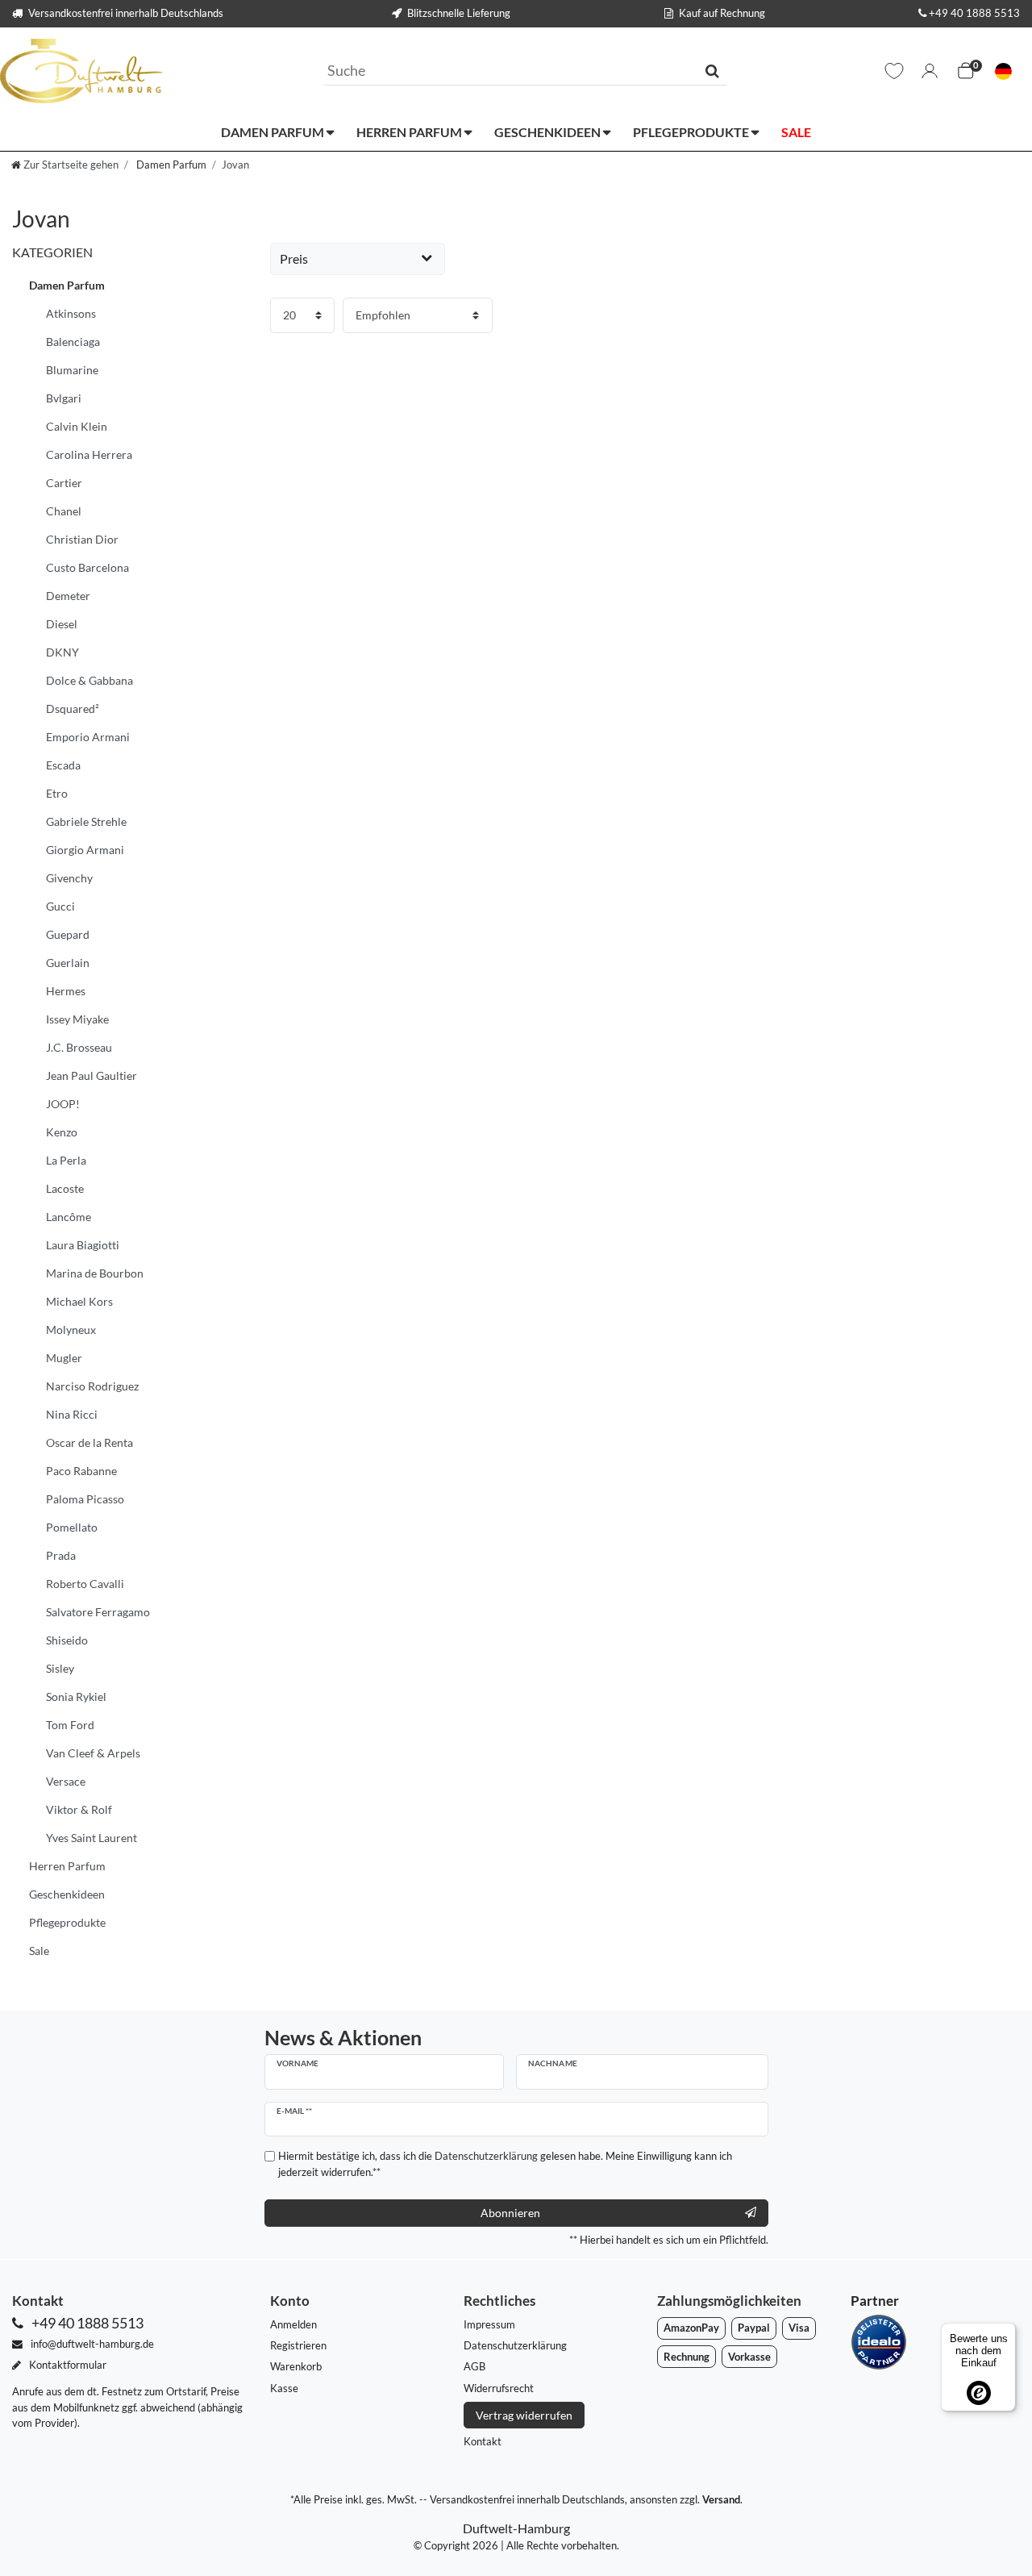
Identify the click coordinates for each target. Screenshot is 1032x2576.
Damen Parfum (274, 132)
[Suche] (712, 70)
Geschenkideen (549, 132)
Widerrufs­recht (499, 2388)
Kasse (284, 2388)
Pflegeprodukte (692, 132)
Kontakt (483, 2441)
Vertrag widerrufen (524, 2415)
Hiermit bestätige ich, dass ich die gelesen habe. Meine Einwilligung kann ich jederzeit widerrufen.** (505, 2163)
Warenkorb (296, 2366)
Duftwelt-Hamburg (516, 2528)
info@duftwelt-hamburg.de (91, 2344)
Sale (796, 132)
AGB (474, 2366)
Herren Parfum (410, 132)
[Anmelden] (930, 71)
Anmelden (293, 2324)
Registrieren (298, 2345)
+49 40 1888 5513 (974, 13)
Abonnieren (510, 2213)
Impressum (489, 2324)
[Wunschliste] (894, 71)
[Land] (1003, 71)
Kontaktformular (67, 2365)
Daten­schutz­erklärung (515, 2345)
